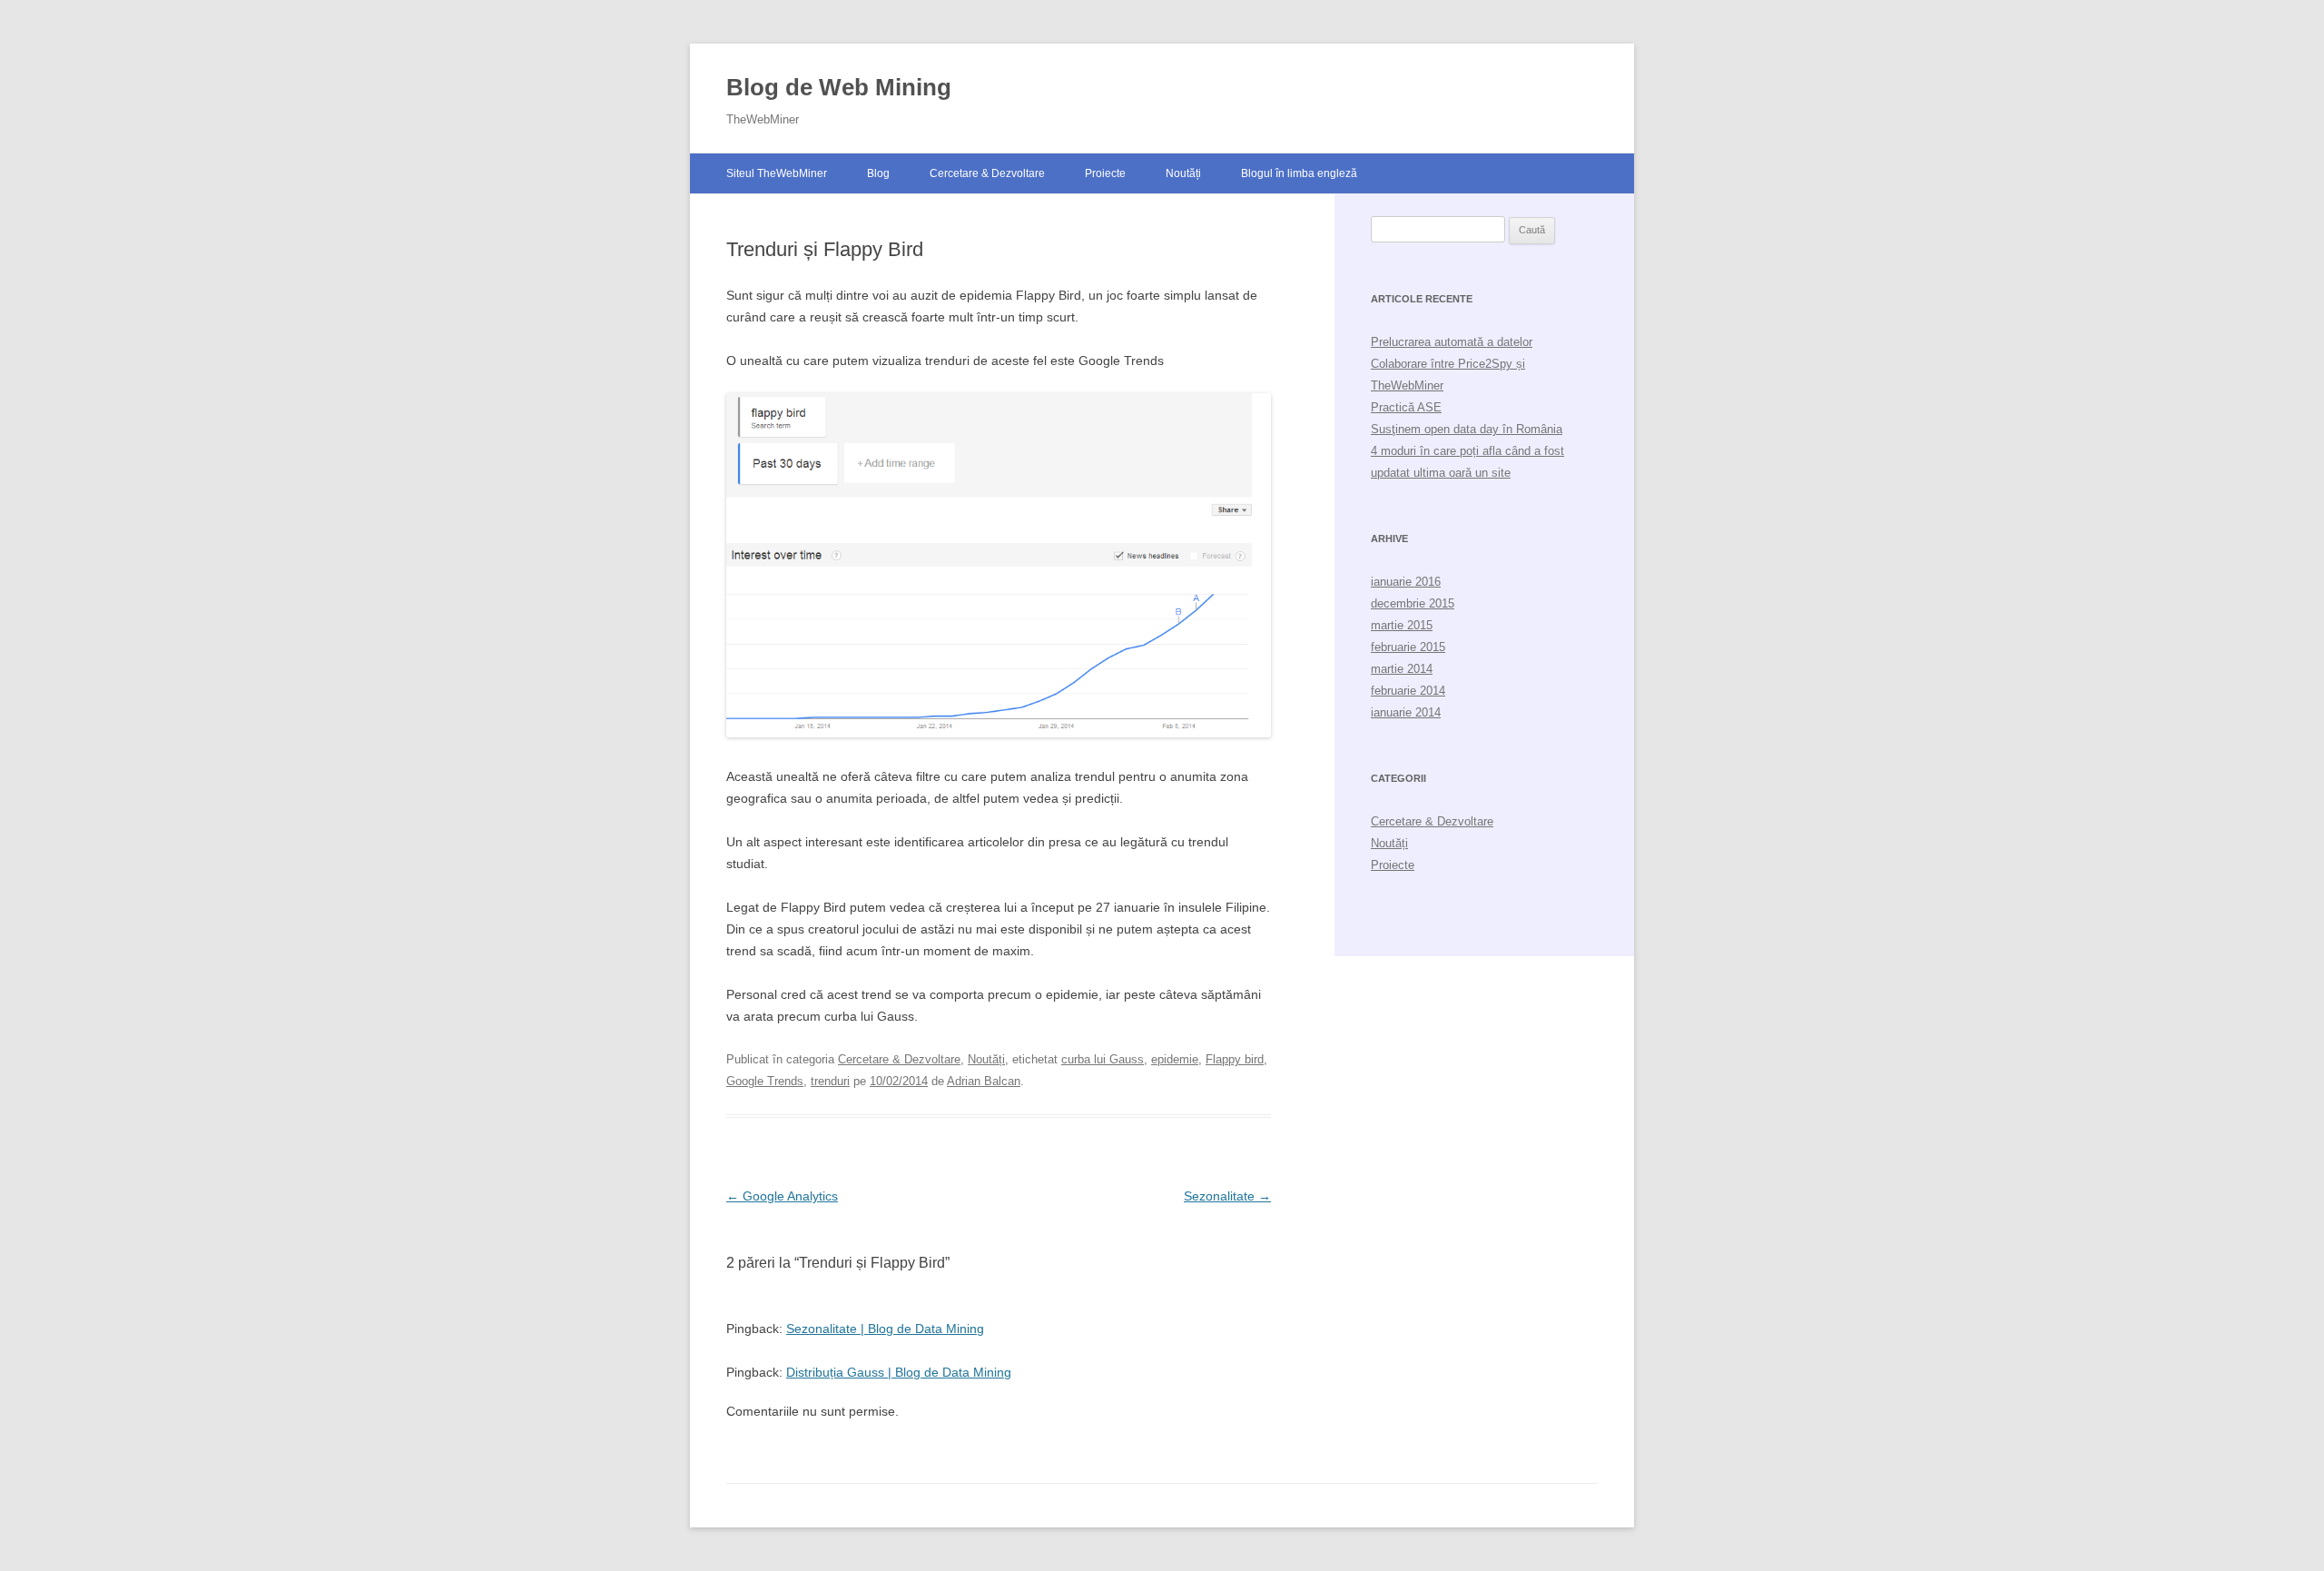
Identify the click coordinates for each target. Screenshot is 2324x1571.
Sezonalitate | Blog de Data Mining (885, 1329)
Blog (878, 173)
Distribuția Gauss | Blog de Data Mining (899, 1372)
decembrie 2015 (1413, 603)
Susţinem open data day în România (1467, 429)
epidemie (1175, 1059)
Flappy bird (1235, 1059)
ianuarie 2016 (1406, 582)
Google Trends (765, 1081)
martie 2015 (1402, 625)
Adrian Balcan (984, 1081)
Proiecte (1105, 173)
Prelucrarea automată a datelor (1452, 342)
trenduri (830, 1081)
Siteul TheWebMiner (777, 173)
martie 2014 (1402, 669)
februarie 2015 (1408, 647)
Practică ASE (1406, 407)
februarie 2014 (1408, 691)
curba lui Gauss (1103, 1059)
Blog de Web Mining (839, 87)
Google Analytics (782, 1196)
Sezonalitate (1227, 1196)
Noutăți (1183, 173)
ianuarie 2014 (1406, 712)
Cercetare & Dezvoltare (987, 173)
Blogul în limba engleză (1299, 173)
